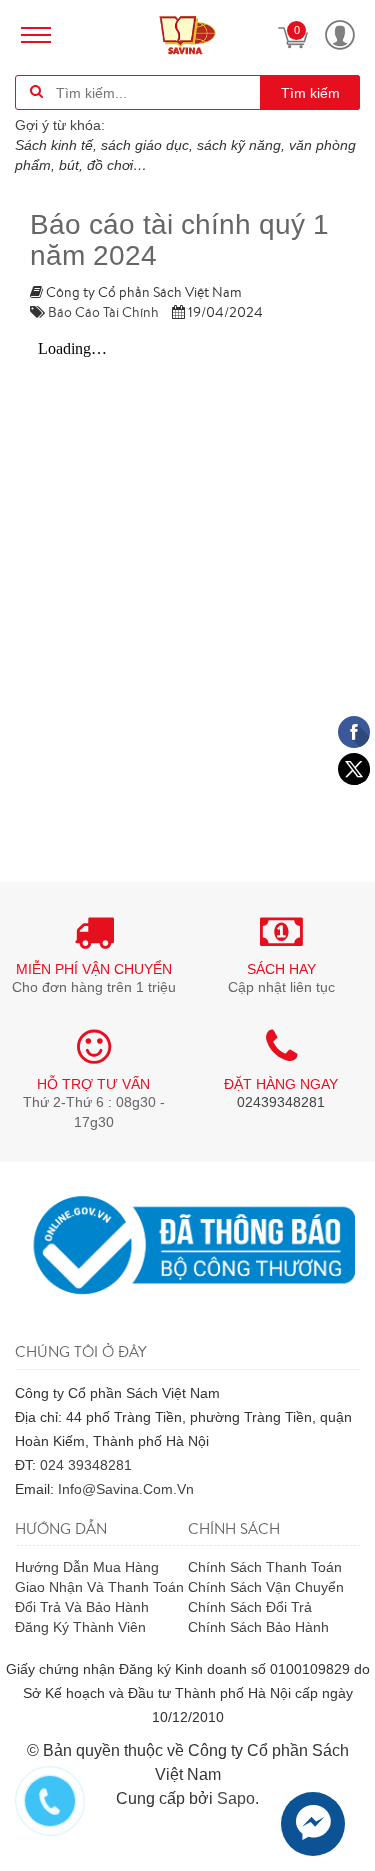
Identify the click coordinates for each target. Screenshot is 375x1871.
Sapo (236, 1798)
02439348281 (281, 1102)
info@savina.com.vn (126, 1489)
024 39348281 (86, 1465)
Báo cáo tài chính (103, 312)
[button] (340, 35)
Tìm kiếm (310, 93)
